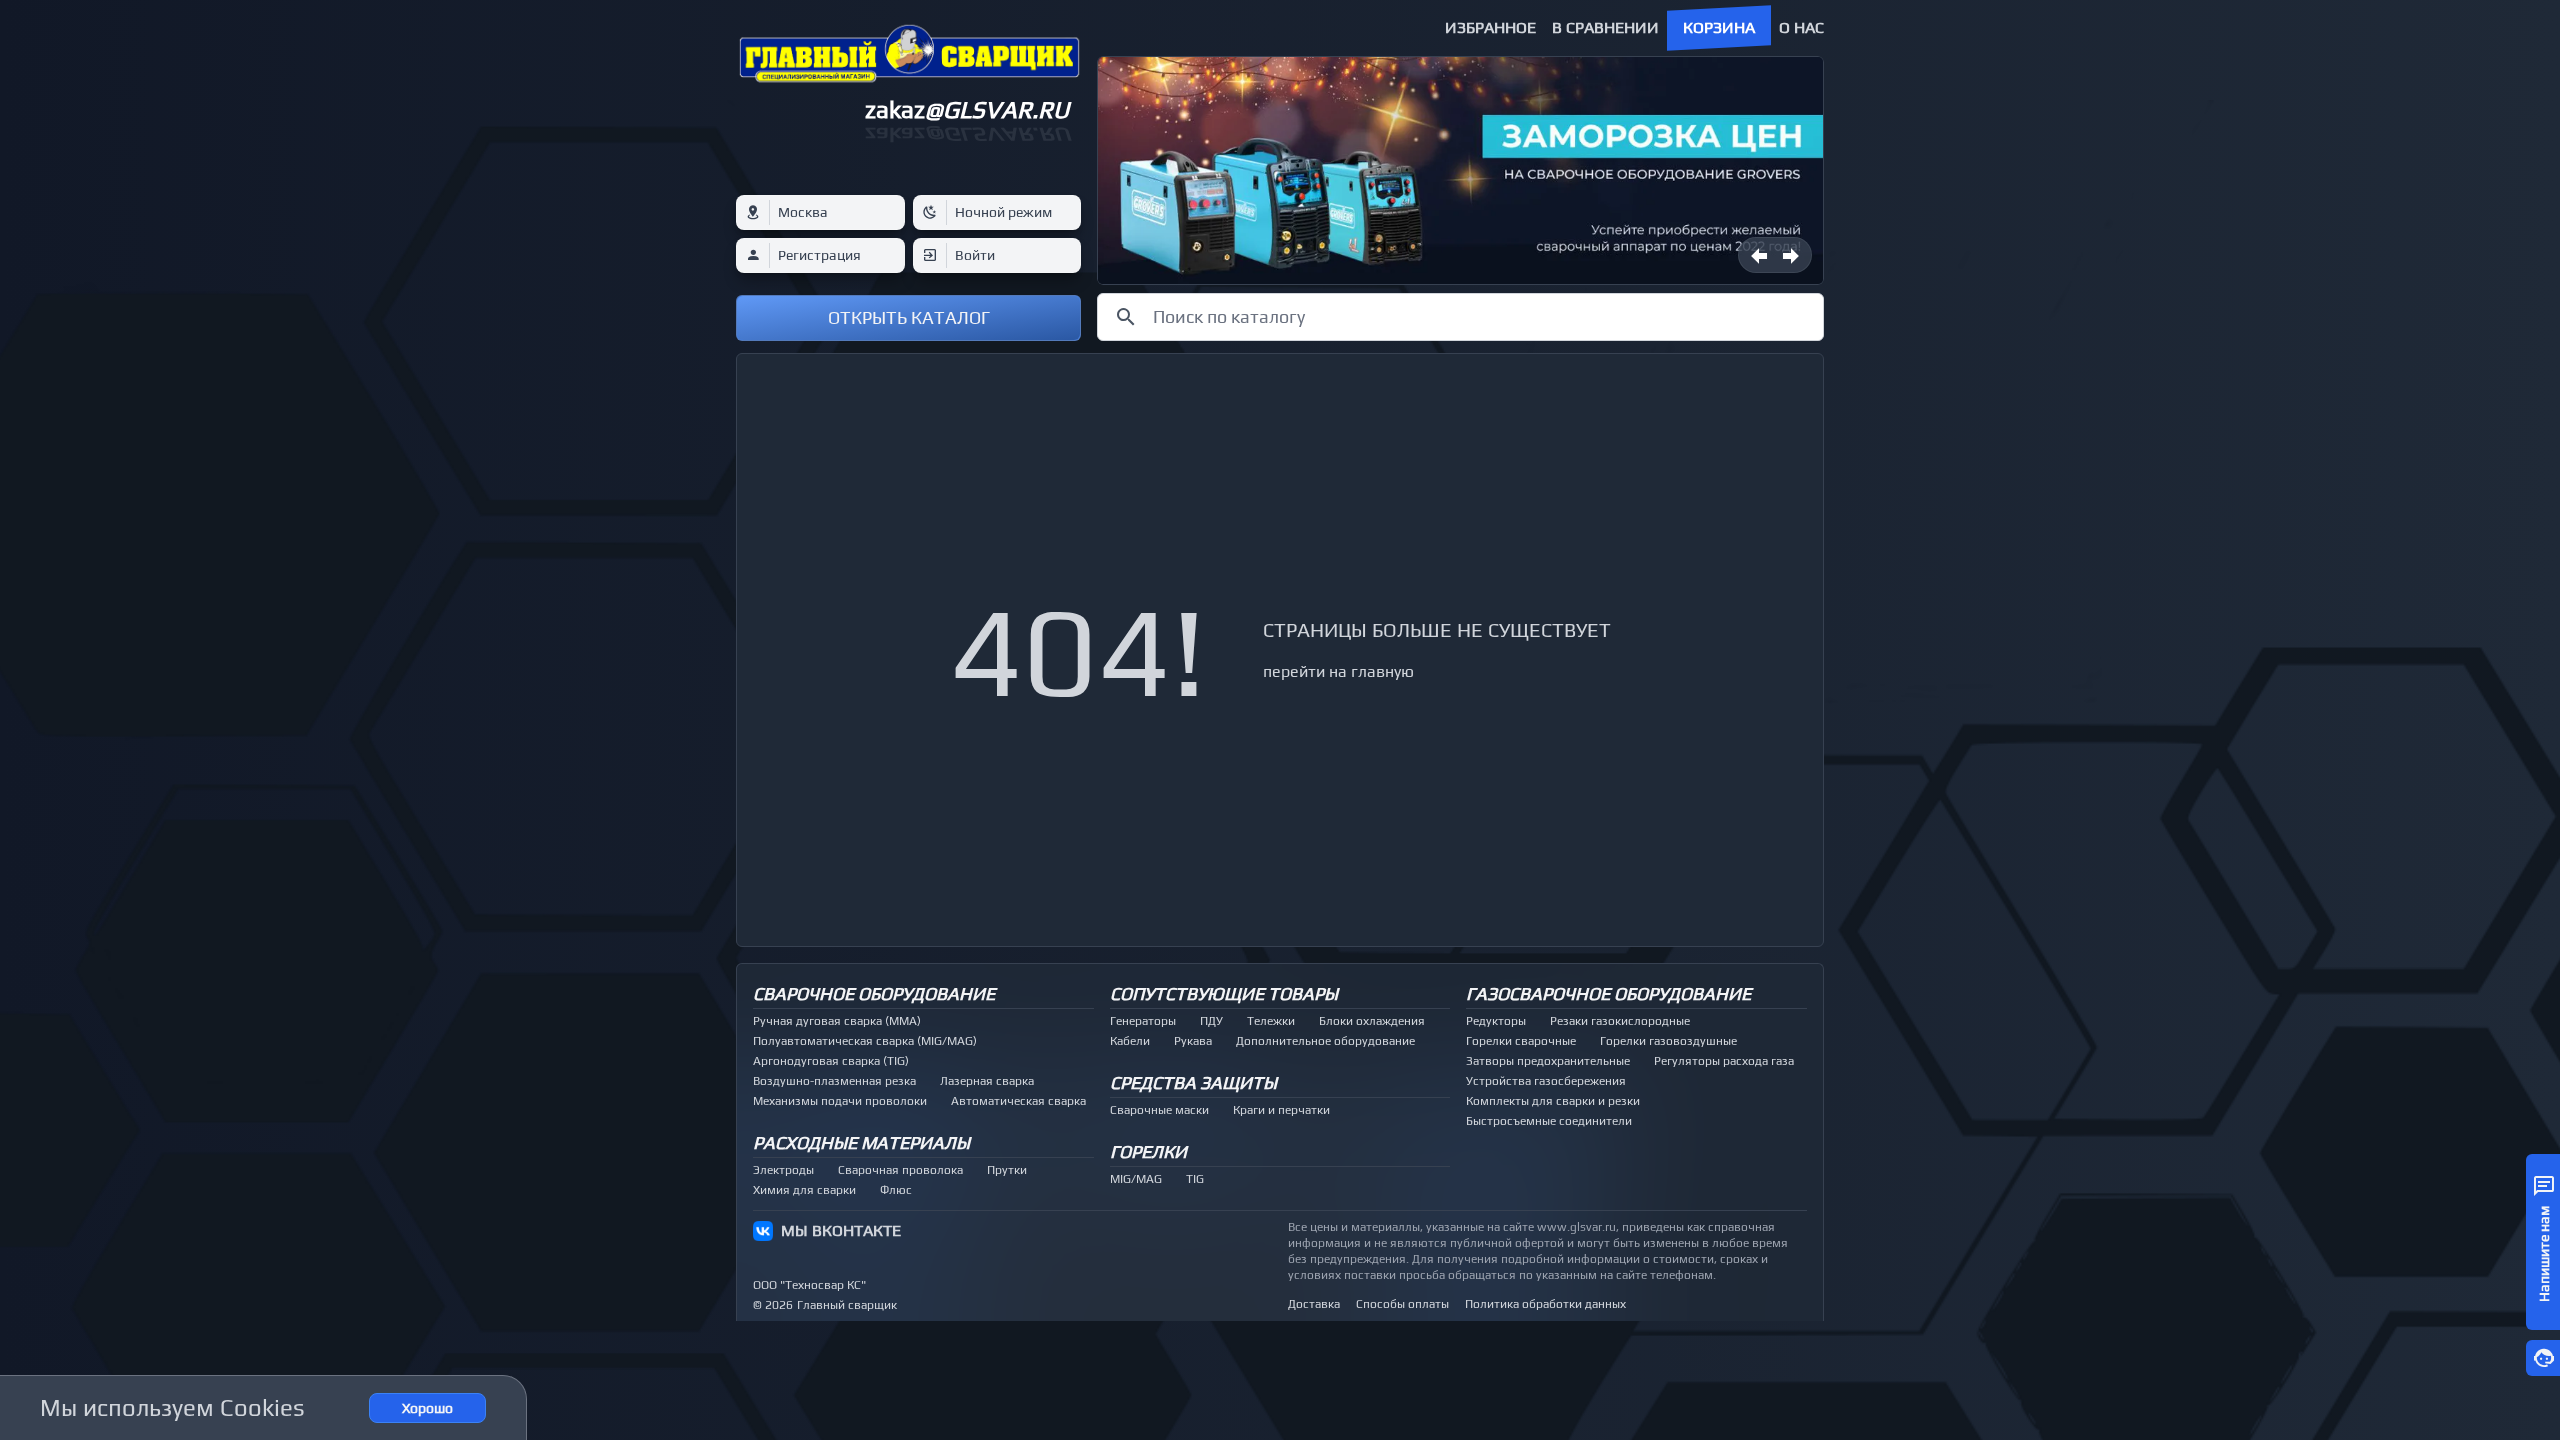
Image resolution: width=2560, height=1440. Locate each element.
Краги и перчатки (1281, 1110)
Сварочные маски (1159, 1110)
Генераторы (1143, 1021)
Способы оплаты (1402, 1304)
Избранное (1490, 27)
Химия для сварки (804, 1190)
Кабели (1130, 1041)
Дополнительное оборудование (1325, 1041)
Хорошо (427, 1408)
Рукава (1193, 1041)
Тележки (1271, 1021)
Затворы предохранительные (1548, 1061)
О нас (1801, 27)
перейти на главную (1338, 671)
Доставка (1314, 1304)
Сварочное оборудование (874, 993)
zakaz (967, 109)
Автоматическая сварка (1018, 1101)
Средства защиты (1193, 1082)
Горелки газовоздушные (1668, 1041)
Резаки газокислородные (1620, 1021)
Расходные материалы (861, 1142)
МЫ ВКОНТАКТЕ (841, 1230)
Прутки (1007, 1170)
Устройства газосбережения (1546, 1081)
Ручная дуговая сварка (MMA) (837, 1021)
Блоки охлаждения (1372, 1021)
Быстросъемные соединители (1549, 1121)
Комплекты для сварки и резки (1553, 1101)
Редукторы (1496, 1021)
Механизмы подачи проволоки (840, 1101)
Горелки (1148, 1151)
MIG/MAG (1136, 1179)
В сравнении (1605, 27)
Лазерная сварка (987, 1081)
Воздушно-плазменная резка (834, 1081)
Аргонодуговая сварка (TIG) (831, 1061)
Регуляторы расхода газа (1724, 1061)
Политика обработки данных (1545, 1304)
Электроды (783, 1170)
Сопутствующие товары (1224, 993)
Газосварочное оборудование (1608, 993)
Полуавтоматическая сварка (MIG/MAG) (865, 1041)
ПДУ (1211, 1021)
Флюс (896, 1190)
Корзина (1719, 27)
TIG (1195, 1179)
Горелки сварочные (1521, 1041)
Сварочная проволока (900, 1170)
